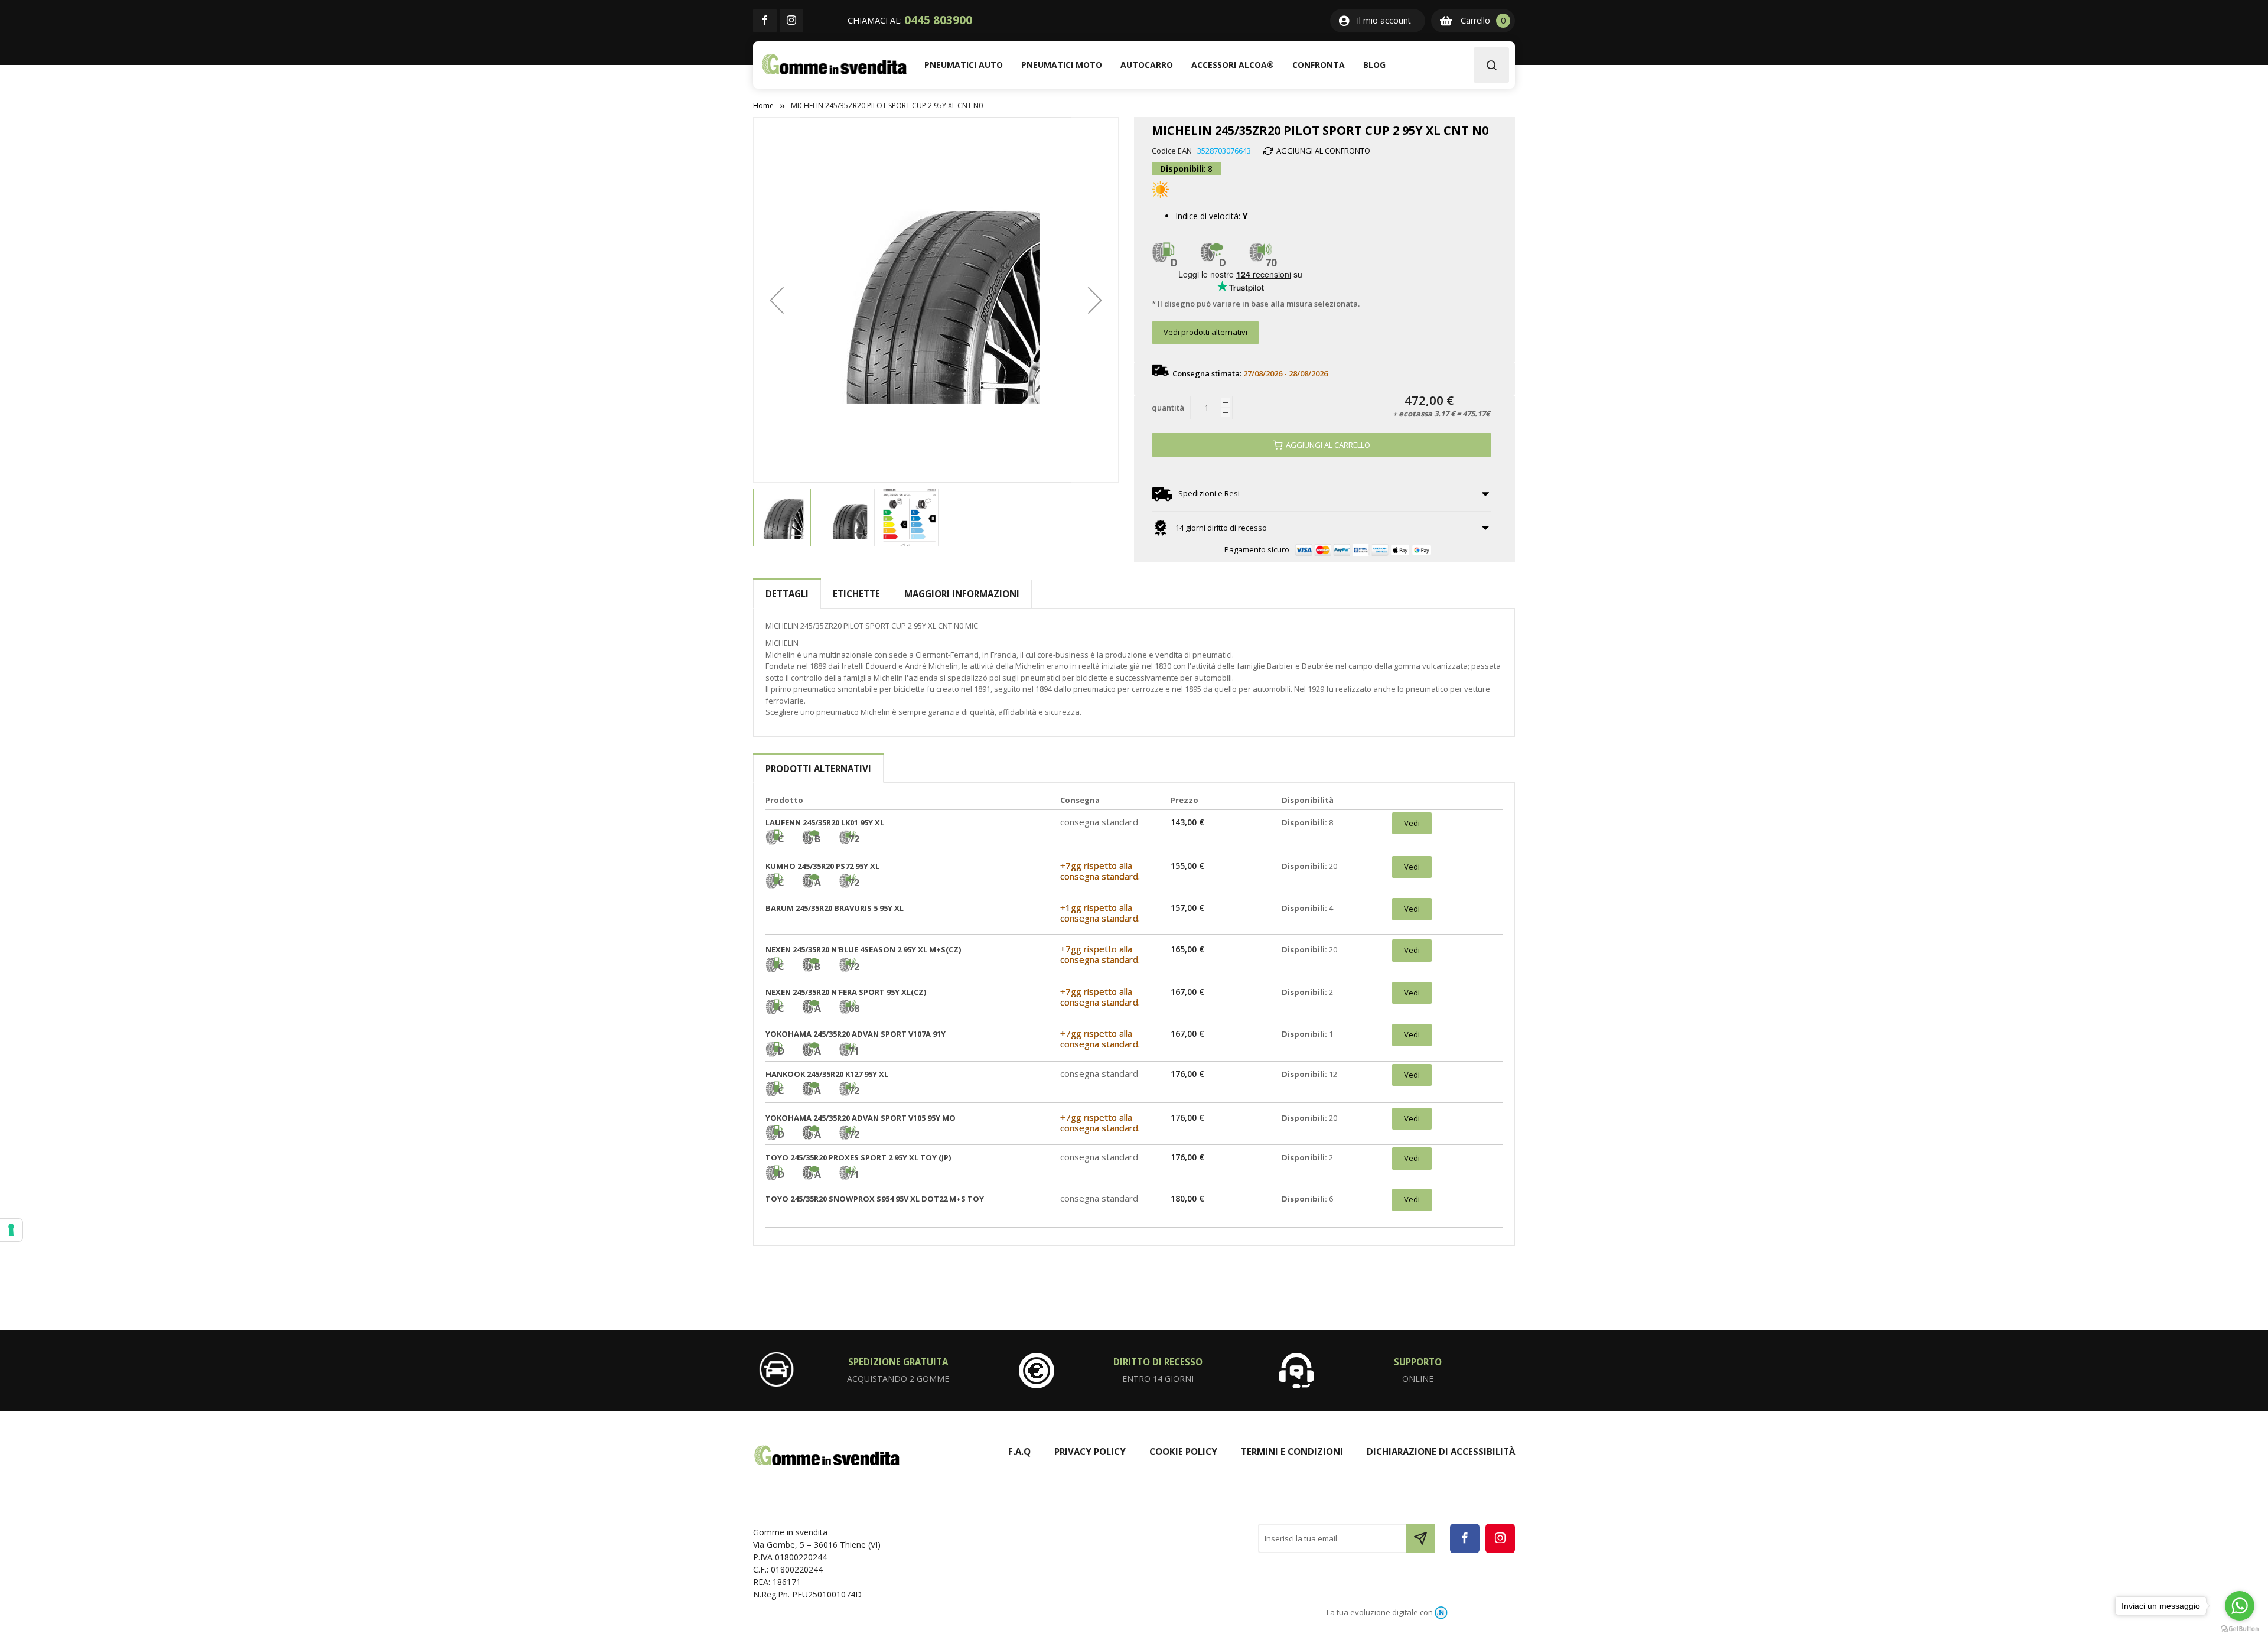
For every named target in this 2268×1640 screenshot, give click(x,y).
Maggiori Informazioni (962, 594)
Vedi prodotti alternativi (1205, 332)
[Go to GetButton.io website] (2240, 1628)
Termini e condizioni (1292, 1452)
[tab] (787, 594)
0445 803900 (938, 20)
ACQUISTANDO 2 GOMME (898, 1379)
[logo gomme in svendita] (834, 64)
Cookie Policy (1183, 1452)
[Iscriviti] (1420, 1538)
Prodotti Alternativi (818, 769)
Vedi (1412, 823)
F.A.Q (1019, 1452)
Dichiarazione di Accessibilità (1441, 1452)
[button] (777, 300)
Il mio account (1384, 20)
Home (763, 105)
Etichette (856, 594)
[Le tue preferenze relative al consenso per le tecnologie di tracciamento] (11, 1230)
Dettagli (787, 594)
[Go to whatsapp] (2240, 1606)
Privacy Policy (1090, 1452)
